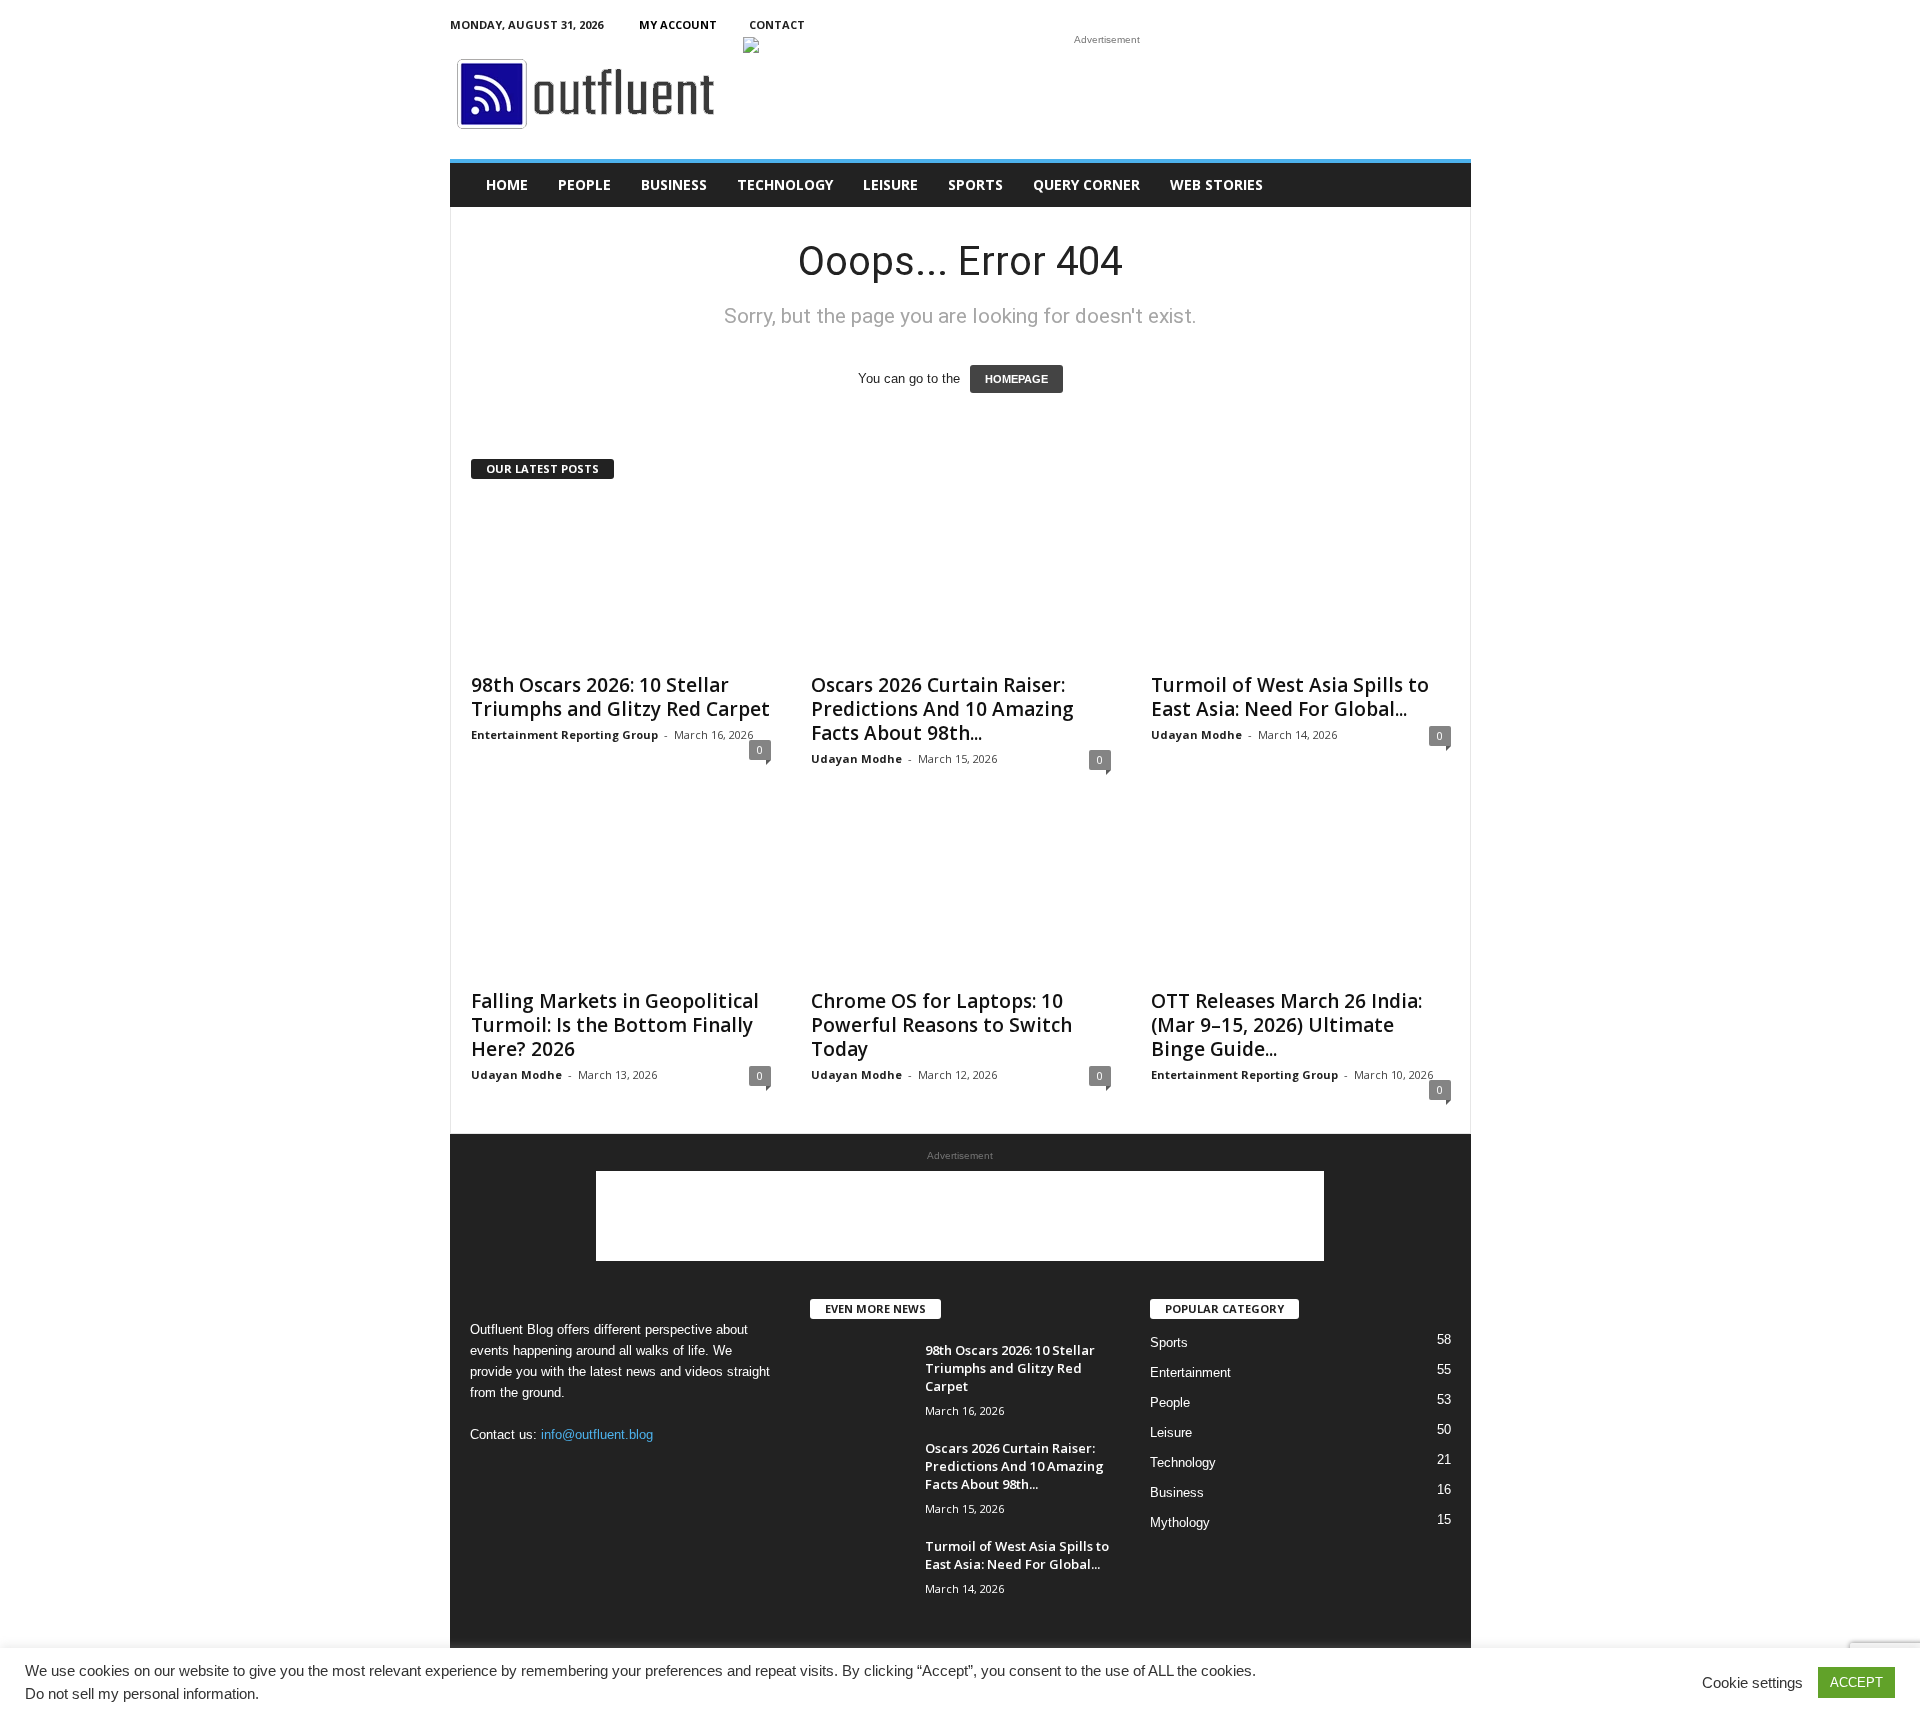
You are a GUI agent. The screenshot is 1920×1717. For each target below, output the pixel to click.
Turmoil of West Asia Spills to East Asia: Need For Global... (1290, 697)
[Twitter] (1425, 24)
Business (674, 184)
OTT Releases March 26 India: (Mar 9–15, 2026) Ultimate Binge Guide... (1286, 1025)
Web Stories (1216, 184)
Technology (785, 184)
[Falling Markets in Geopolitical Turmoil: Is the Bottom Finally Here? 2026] (621, 897)
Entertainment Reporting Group (564, 734)
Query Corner (1086, 184)
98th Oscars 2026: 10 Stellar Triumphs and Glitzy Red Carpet (620, 697)
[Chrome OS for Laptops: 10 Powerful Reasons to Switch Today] (961, 897)
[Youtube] (1456, 24)
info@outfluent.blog (597, 1434)
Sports (975, 184)
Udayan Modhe (856, 758)
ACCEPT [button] (1856, 1682)
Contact (777, 24)
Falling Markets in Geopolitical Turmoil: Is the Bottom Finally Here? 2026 (615, 1025)
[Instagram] (1394, 24)
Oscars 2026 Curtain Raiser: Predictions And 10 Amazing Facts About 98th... (942, 709)
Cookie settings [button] (1752, 1683)
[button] (1441, 185)
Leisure (890, 184)
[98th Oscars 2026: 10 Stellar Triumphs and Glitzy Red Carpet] (621, 581)
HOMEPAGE (1016, 379)
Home (507, 184)
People (584, 184)
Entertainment (1190, 1372)
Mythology (1180, 1522)
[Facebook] (1363, 24)
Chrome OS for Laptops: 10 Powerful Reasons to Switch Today (941, 1025)
